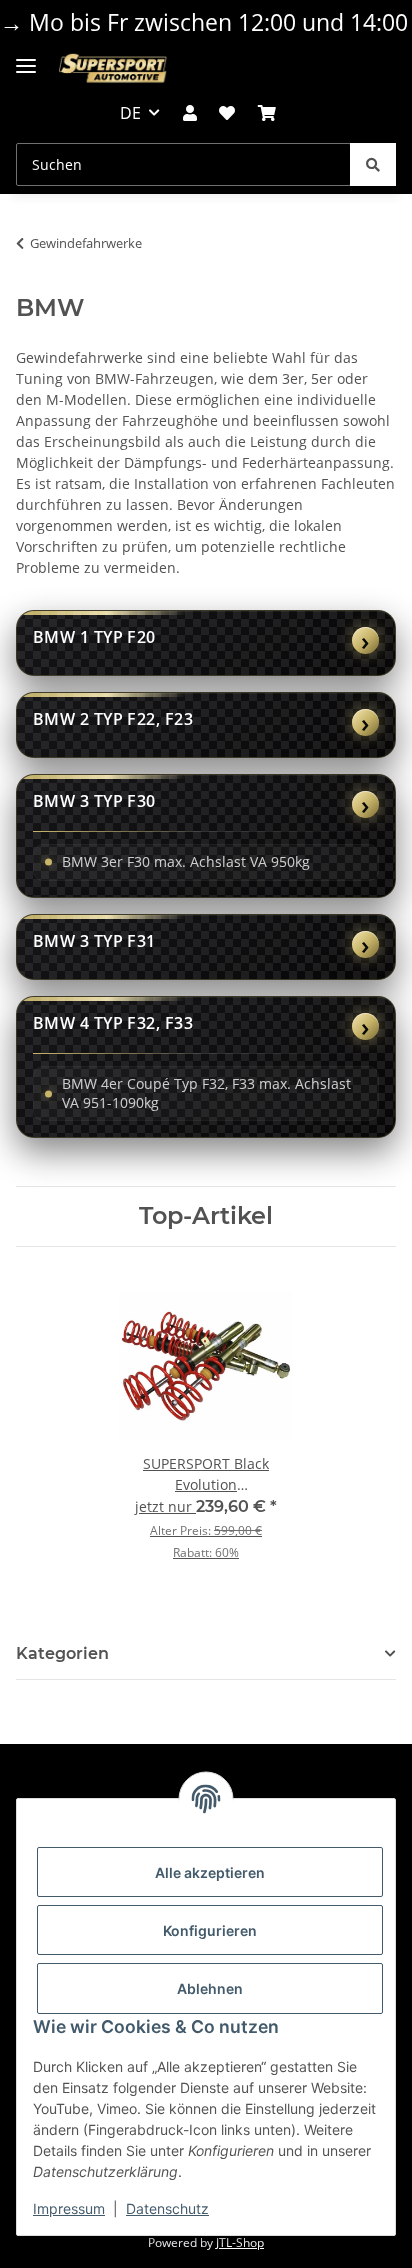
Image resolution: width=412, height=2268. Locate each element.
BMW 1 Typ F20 (94, 637)
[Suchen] (373, 164)
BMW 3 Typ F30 (94, 801)
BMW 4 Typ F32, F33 (113, 1023)
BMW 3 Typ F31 (94, 941)
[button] (190, 113)
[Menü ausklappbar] (26, 58)
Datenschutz (167, 2208)
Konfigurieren (210, 1930)
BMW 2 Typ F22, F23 (113, 719)
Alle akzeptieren (210, 1872)
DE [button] (130, 113)
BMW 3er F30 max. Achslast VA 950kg (186, 861)
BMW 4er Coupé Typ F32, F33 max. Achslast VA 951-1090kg (206, 1093)
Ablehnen (210, 1988)
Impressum (69, 2208)
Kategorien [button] (62, 1653)
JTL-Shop (240, 2242)
